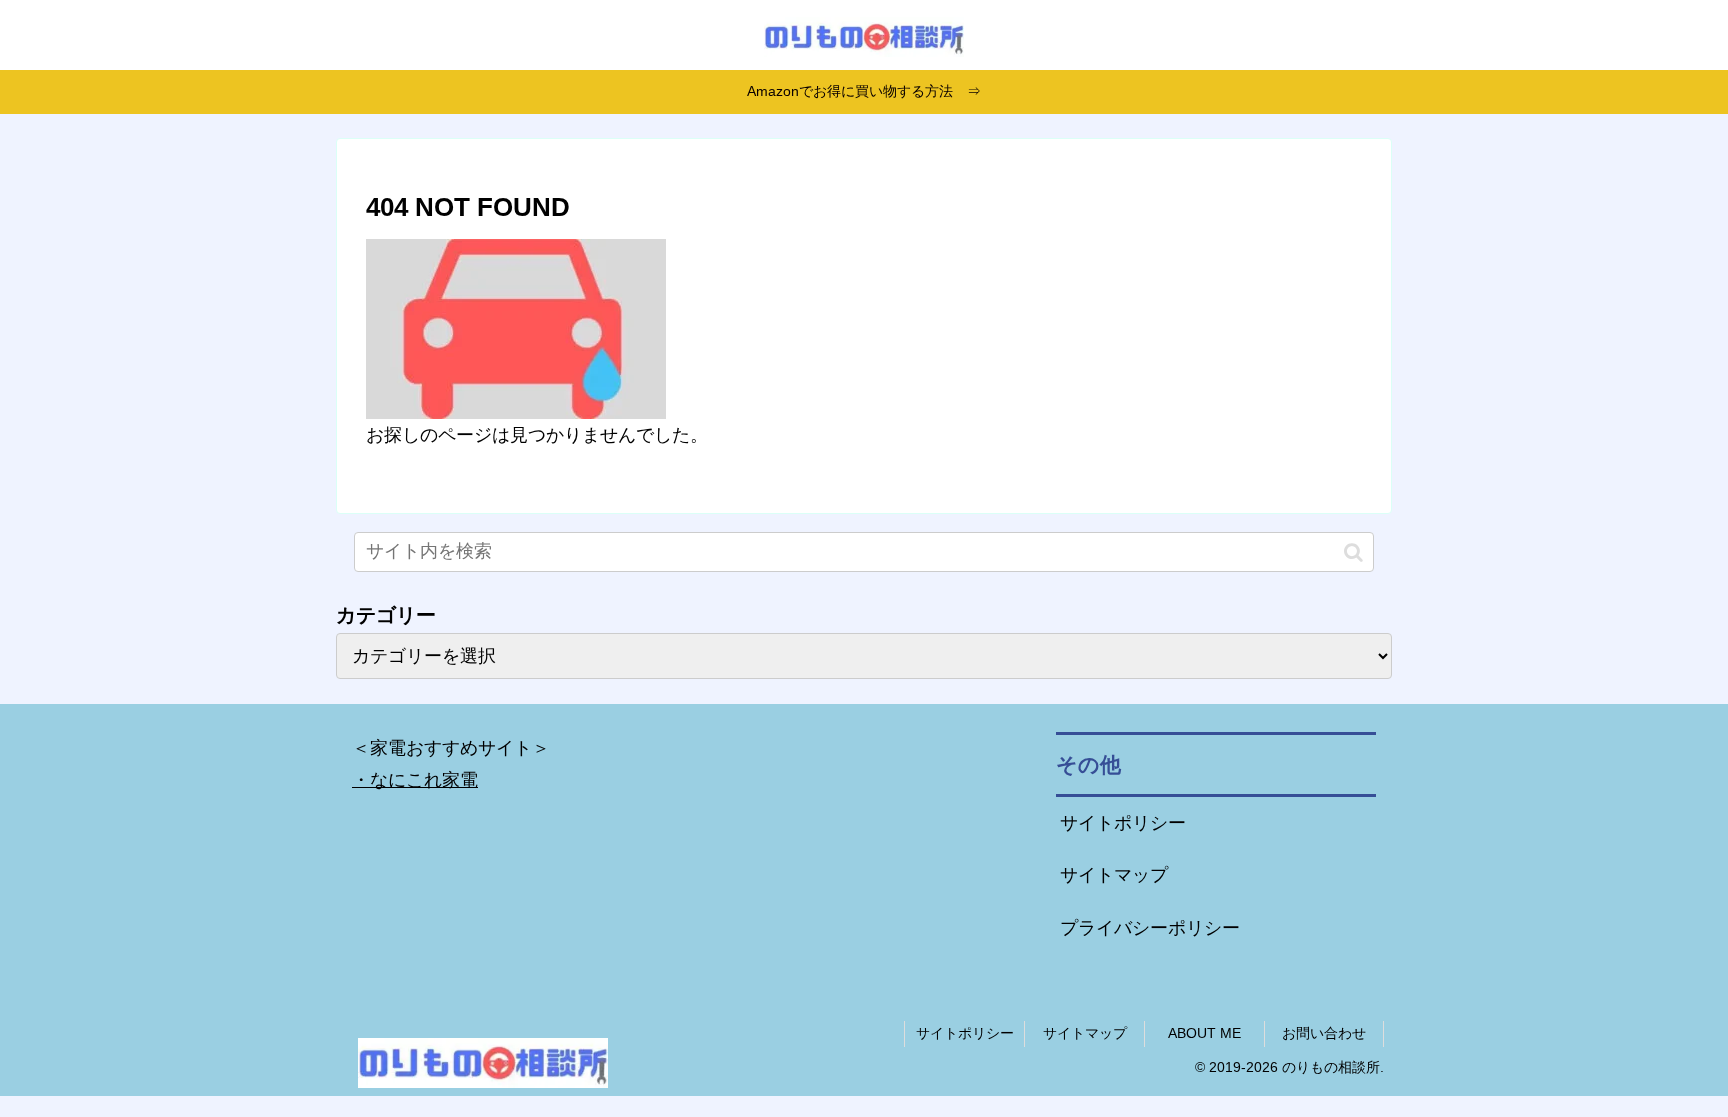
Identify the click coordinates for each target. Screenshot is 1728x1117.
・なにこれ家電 (415, 780)
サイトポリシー (1123, 823)
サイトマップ (1114, 875)
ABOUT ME (1204, 1033)
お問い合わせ (1324, 1033)
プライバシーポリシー (1150, 928)
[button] (1353, 552)
